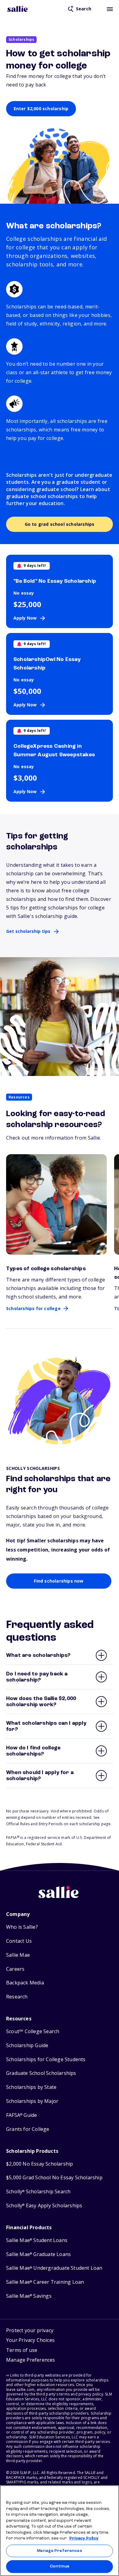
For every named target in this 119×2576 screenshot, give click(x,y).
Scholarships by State (31, 2087)
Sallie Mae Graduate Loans (38, 2254)
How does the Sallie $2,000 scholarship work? (41, 1702)
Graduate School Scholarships (41, 2073)
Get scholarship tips (28, 931)
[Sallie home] (18, 9)
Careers (15, 1969)
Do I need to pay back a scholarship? (37, 1677)
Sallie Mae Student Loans (37, 2240)
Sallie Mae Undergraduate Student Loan (54, 2268)
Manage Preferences (59, 2551)
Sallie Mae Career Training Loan (45, 2282)
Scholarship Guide (27, 2045)
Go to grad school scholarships (60, 524)
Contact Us (19, 1941)
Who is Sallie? (22, 1927)
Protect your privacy (30, 2330)
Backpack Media (25, 1983)
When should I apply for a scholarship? (40, 1776)
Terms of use (22, 2350)
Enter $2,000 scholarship (41, 109)
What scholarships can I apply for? (46, 1726)
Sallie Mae (18, 1955)
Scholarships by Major (32, 2101)
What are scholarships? (38, 1655)
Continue (60, 2566)
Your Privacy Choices (30, 2340)
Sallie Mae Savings (29, 2296)
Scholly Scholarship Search (38, 2192)
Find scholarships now (59, 1581)
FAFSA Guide (22, 2115)
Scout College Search (33, 2031)
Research (17, 1997)
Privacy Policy (84, 2538)
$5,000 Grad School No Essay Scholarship (54, 2178)
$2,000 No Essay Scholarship (40, 2164)
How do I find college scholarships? (33, 1751)
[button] (31, 2361)
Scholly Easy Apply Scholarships (44, 2206)
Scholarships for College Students (46, 2059)
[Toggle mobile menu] (110, 9)
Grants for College (28, 2129)
